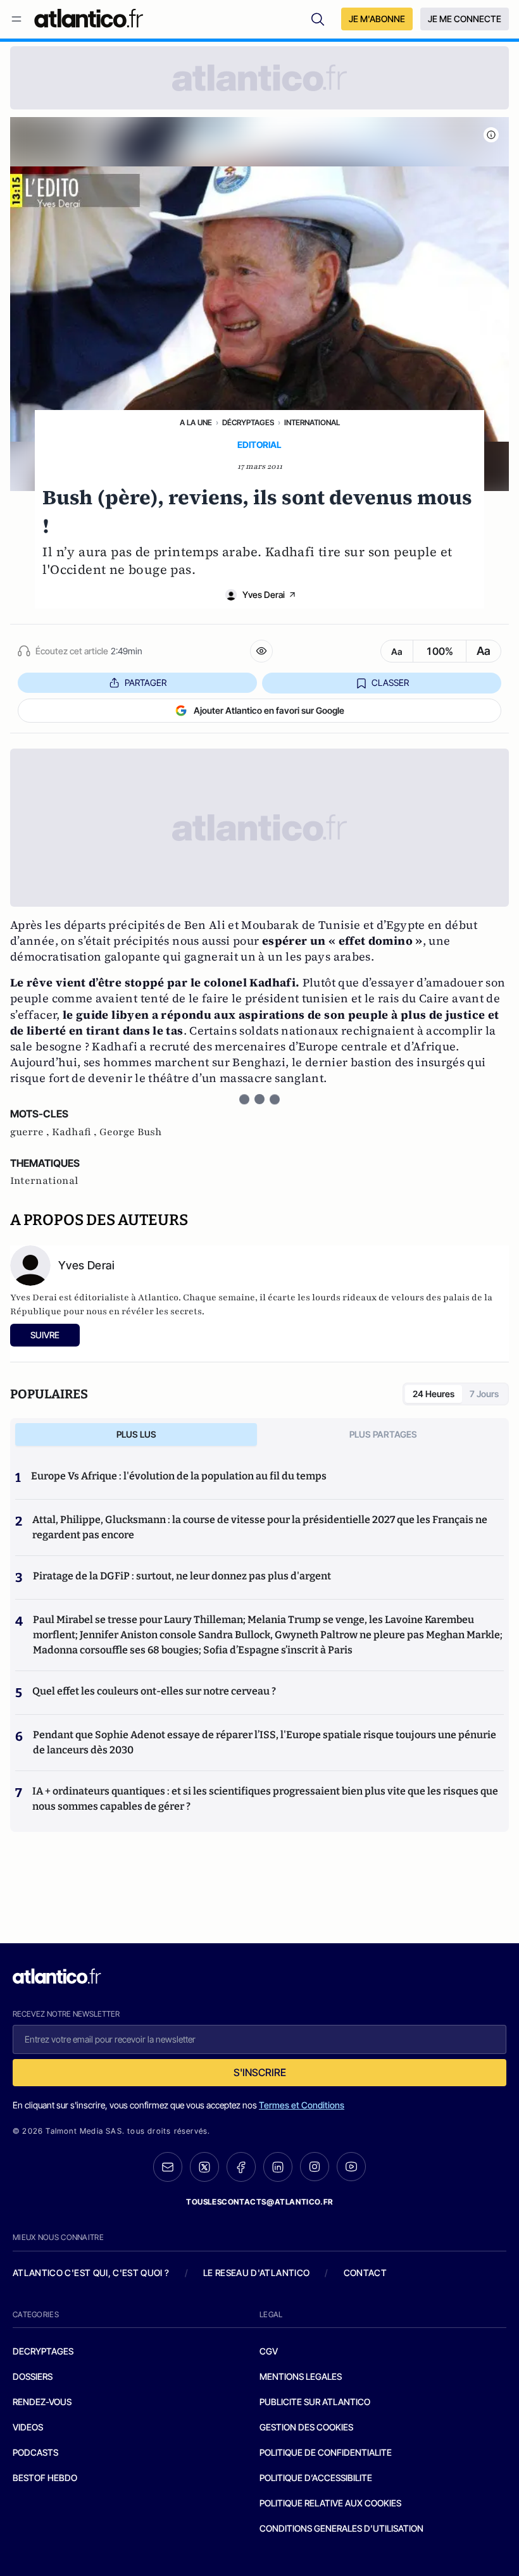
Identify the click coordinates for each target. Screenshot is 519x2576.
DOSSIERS (33, 2376)
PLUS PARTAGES (383, 1434)
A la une (196, 422)
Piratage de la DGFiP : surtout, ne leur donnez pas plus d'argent (182, 1576)
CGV (269, 2351)
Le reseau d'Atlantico (256, 2273)
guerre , (31, 1132)
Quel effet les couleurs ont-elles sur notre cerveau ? (154, 1691)
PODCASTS (35, 2452)
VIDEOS (28, 2427)
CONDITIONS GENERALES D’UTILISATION (341, 2528)
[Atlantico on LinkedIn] (278, 2167)
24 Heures (434, 1394)
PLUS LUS (136, 1434)
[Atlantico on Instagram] (315, 2167)
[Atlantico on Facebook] (241, 2167)
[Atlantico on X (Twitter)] (204, 2167)
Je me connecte (465, 19)
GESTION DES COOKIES (306, 2427)
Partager (146, 682)
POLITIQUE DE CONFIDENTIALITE (326, 2452)
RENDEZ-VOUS (42, 2402)
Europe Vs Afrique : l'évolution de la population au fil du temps (179, 1476)
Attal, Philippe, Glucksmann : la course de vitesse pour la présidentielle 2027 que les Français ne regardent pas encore (260, 1527)
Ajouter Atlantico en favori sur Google (269, 710)
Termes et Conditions (302, 2105)
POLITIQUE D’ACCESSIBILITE (316, 2478)
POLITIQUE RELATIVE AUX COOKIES (330, 2503)
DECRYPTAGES (43, 2351)
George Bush (131, 1132)
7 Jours (484, 1394)
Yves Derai (264, 594)
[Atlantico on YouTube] (351, 2167)
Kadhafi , (76, 1132)
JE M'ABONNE (377, 19)
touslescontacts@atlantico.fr (259, 2202)
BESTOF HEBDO (45, 2478)
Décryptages (248, 422)
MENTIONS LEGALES (301, 2376)
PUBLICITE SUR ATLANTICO (315, 2402)
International (312, 422)
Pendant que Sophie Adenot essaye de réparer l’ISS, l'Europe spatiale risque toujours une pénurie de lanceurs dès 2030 (265, 1742)
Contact (365, 2273)
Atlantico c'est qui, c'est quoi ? (91, 2273)
